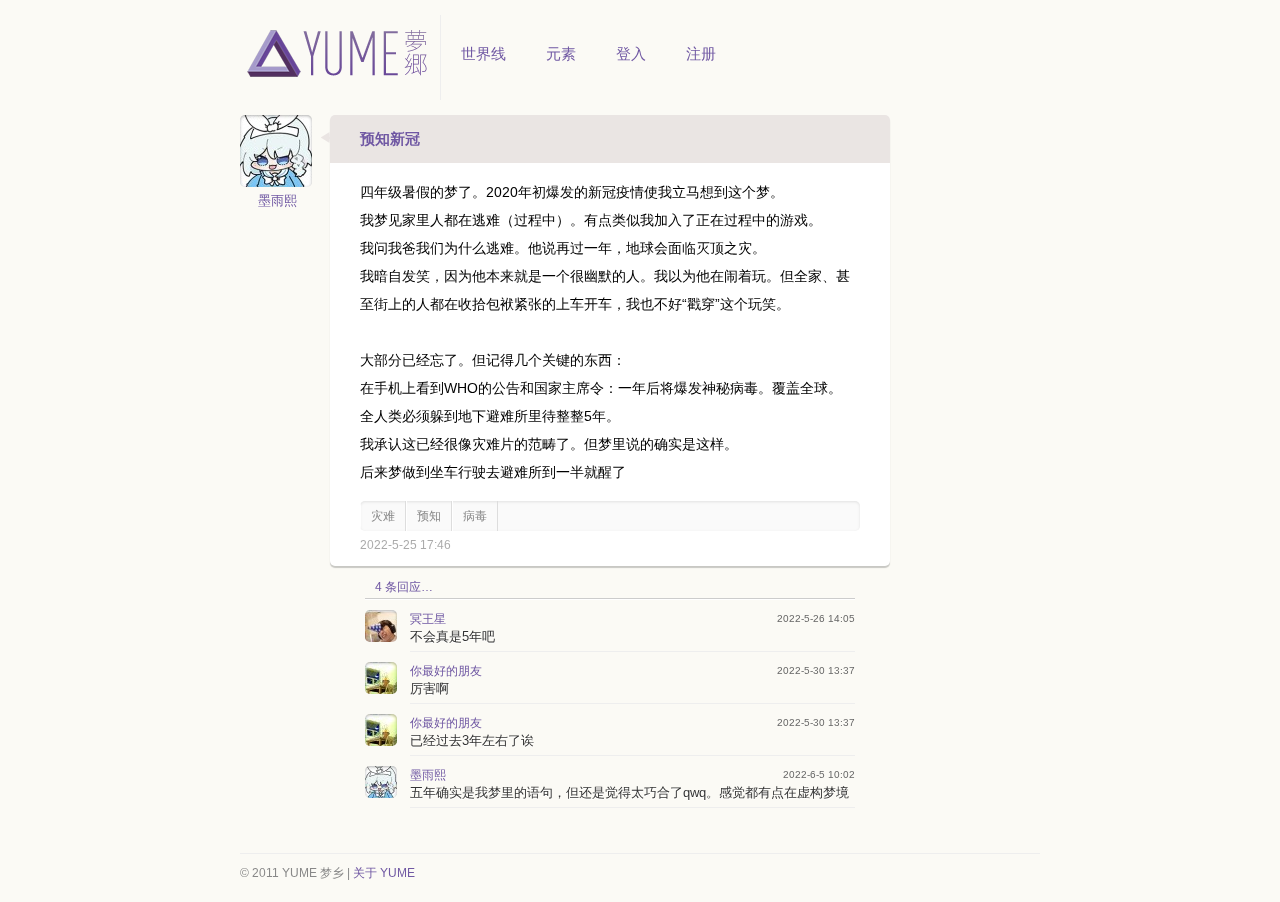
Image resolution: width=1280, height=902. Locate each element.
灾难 (383, 516)
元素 (561, 53)
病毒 (475, 516)
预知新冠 (390, 138)
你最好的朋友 (446, 671)
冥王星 (428, 619)
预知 (429, 516)
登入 (631, 53)
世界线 (483, 53)
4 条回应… (404, 587)
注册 (701, 53)
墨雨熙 (277, 200)
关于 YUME (384, 873)
